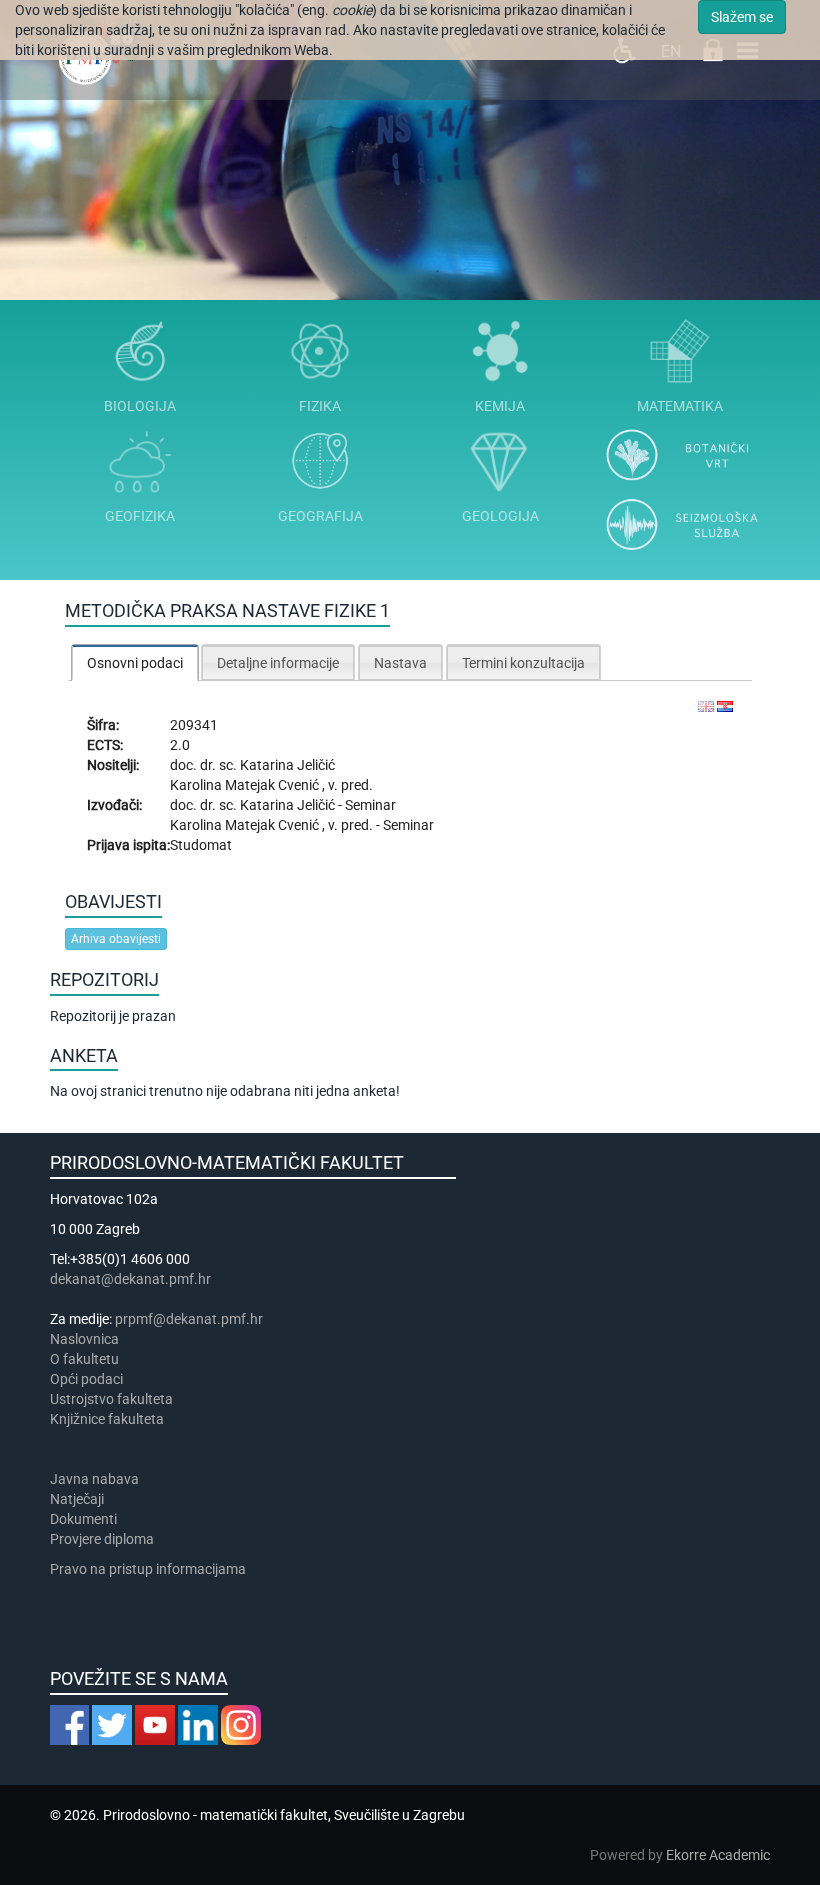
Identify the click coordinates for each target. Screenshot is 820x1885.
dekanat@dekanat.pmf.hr (130, 1279)
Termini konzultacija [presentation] (523, 663)
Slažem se (742, 17)
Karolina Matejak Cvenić (246, 785)
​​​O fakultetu (84, 1359)
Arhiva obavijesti (116, 939)
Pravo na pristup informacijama (151, 1569)
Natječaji (77, 1499)
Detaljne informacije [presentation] (278, 663)
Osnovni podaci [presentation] (135, 663)
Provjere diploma (102, 1539)
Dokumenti (83, 1519)
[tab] (135, 662)
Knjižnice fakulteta (107, 1419)
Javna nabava (94, 1479)
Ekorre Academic (718, 1855)
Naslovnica (84, 1339)
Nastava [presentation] (400, 663)
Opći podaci (86, 1379)
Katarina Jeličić (287, 765)
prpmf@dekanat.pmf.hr (189, 1319)
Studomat (201, 845)
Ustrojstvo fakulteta (111, 1399)
